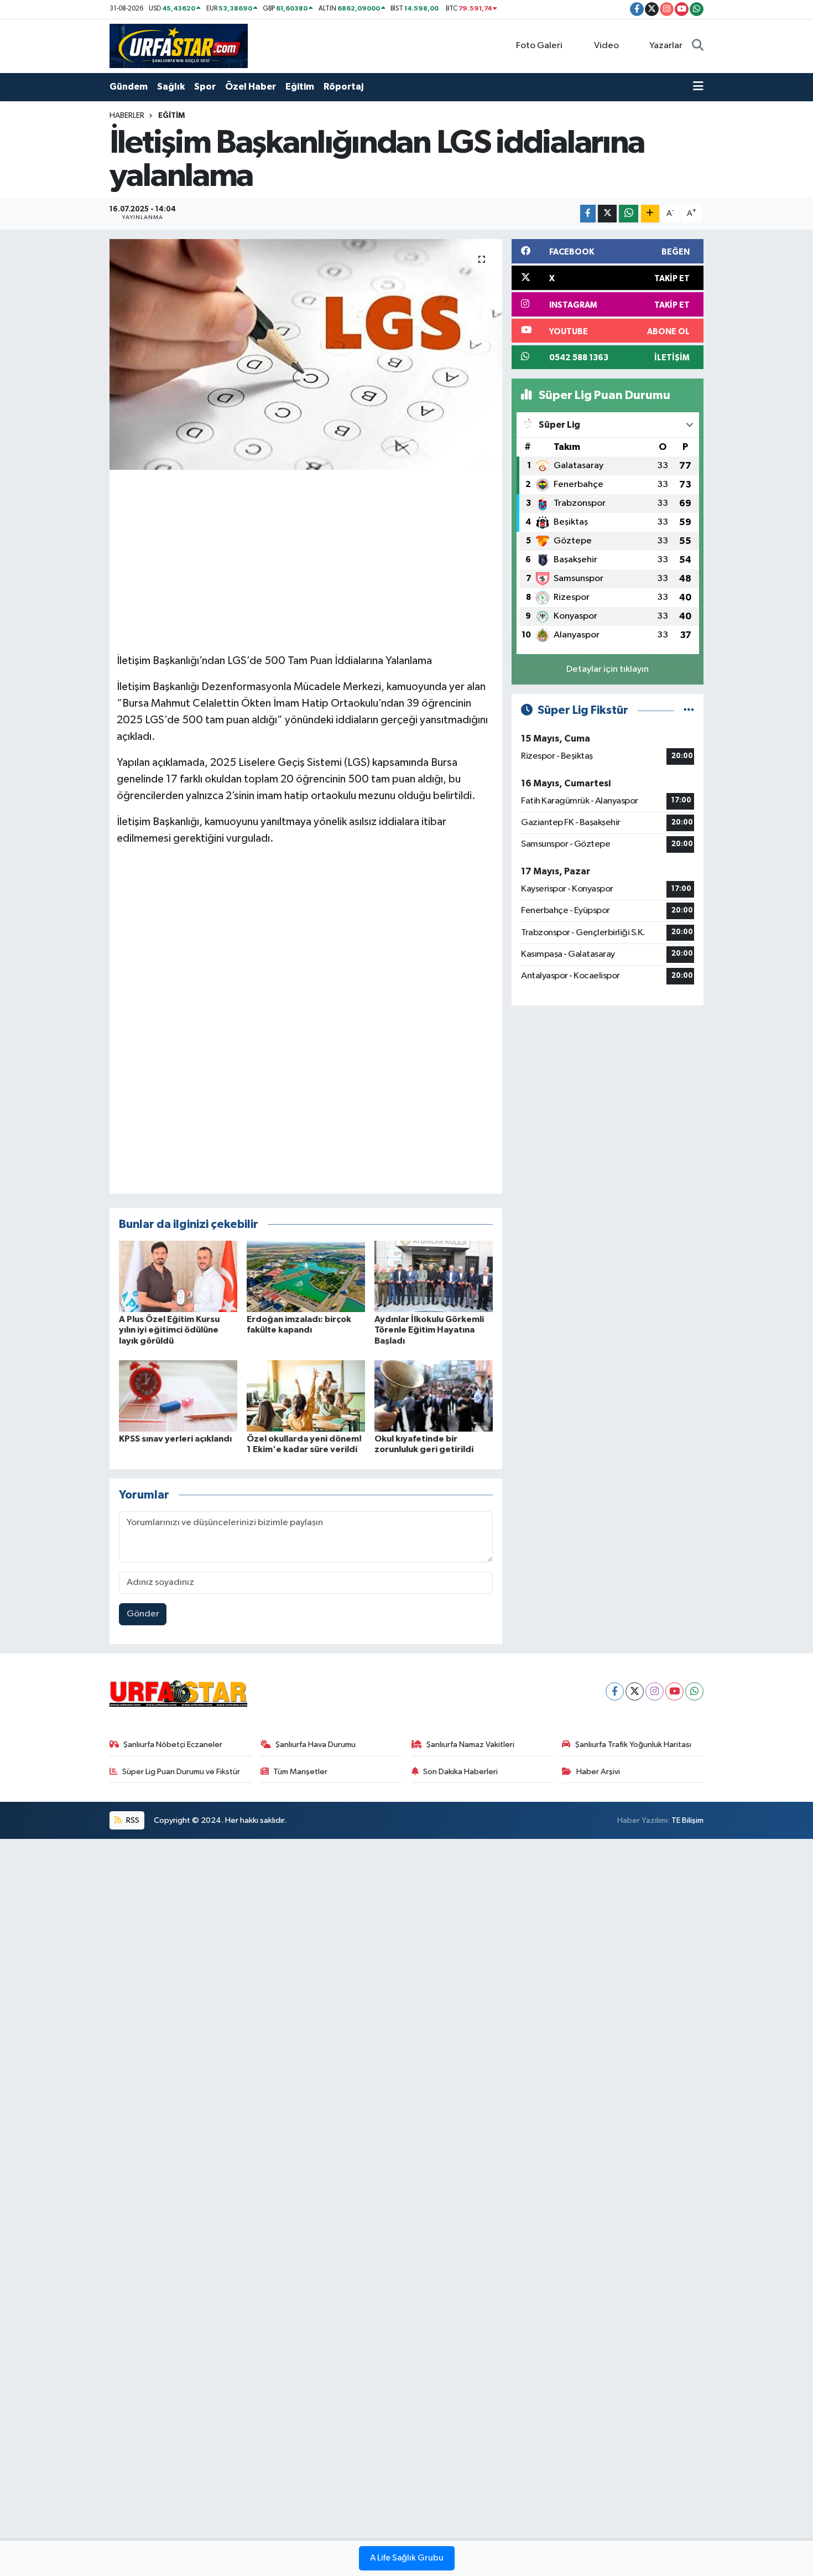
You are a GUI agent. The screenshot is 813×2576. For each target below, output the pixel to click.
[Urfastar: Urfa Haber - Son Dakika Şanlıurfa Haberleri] (179, 46)
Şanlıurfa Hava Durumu (316, 1745)
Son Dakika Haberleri (460, 1772)
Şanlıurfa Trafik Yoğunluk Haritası (633, 1745)
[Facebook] (615, 1691)
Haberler (127, 116)
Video (606, 46)
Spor (205, 87)
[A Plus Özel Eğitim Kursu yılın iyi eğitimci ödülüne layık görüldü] (178, 1276)
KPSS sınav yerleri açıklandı (175, 1439)
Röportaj (343, 87)
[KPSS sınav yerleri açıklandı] (178, 1395)
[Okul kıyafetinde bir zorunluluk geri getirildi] (434, 1395)
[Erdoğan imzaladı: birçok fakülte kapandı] (306, 1276)
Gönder (143, 1614)
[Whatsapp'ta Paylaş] (629, 214)
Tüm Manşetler (300, 1772)
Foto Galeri (539, 46)
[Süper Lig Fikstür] (689, 710)
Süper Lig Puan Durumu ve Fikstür (181, 1772)
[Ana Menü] (698, 87)
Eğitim (300, 87)
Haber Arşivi (598, 1772)
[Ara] (698, 46)
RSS (132, 1820)
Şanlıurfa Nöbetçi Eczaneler (173, 1745)
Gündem (129, 87)
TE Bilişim (687, 1820)
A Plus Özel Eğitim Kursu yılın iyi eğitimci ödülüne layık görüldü (169, 1330)
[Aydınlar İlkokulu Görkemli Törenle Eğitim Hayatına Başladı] (434, 1276)
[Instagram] (655, 1691)
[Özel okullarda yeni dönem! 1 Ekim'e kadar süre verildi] (306, 1395)
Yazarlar (666, 46)
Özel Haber (251, 87)
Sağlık (171, 87)
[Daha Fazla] (650, 214)
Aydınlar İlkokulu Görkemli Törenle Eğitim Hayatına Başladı (429, 1330)
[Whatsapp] (694, 1691)
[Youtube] (674, 1691)
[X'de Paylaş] (607, 214)
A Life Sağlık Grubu (407, 2558)
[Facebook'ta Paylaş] (588, 214)
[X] (635, 1691)
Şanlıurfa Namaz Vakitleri (470, 1745)
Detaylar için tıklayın (608, 669)
